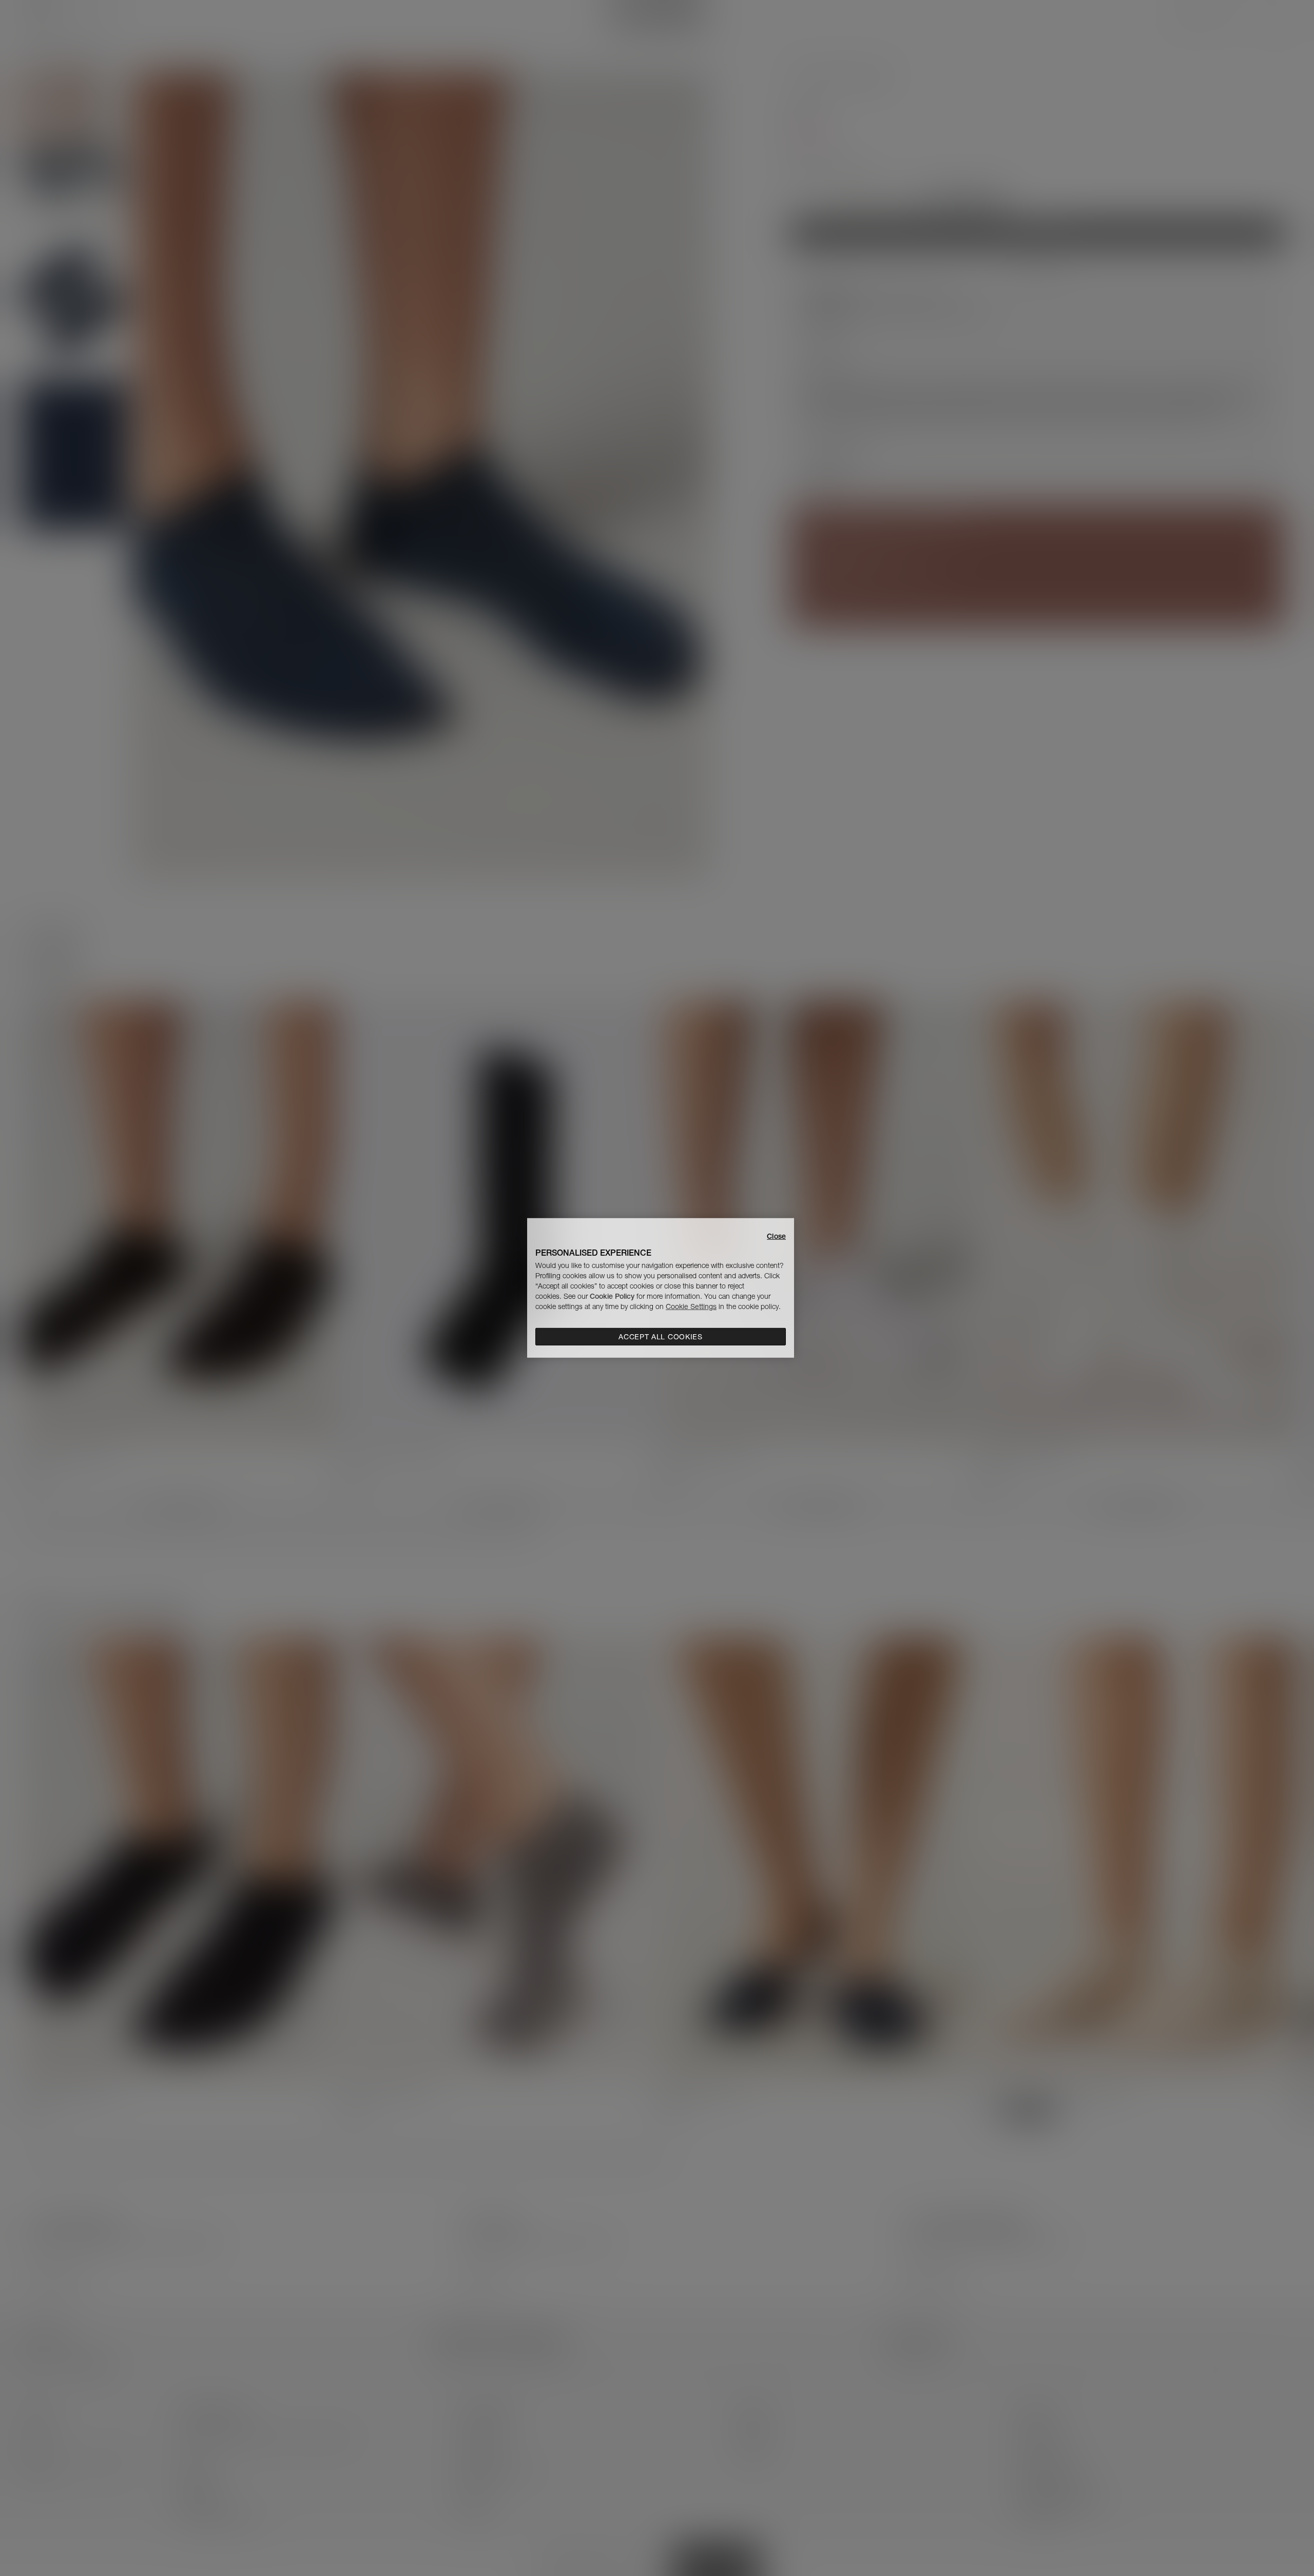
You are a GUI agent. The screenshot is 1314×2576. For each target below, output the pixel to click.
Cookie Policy (612, 1296)
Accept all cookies (661, 1337)
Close (776, 1236)
